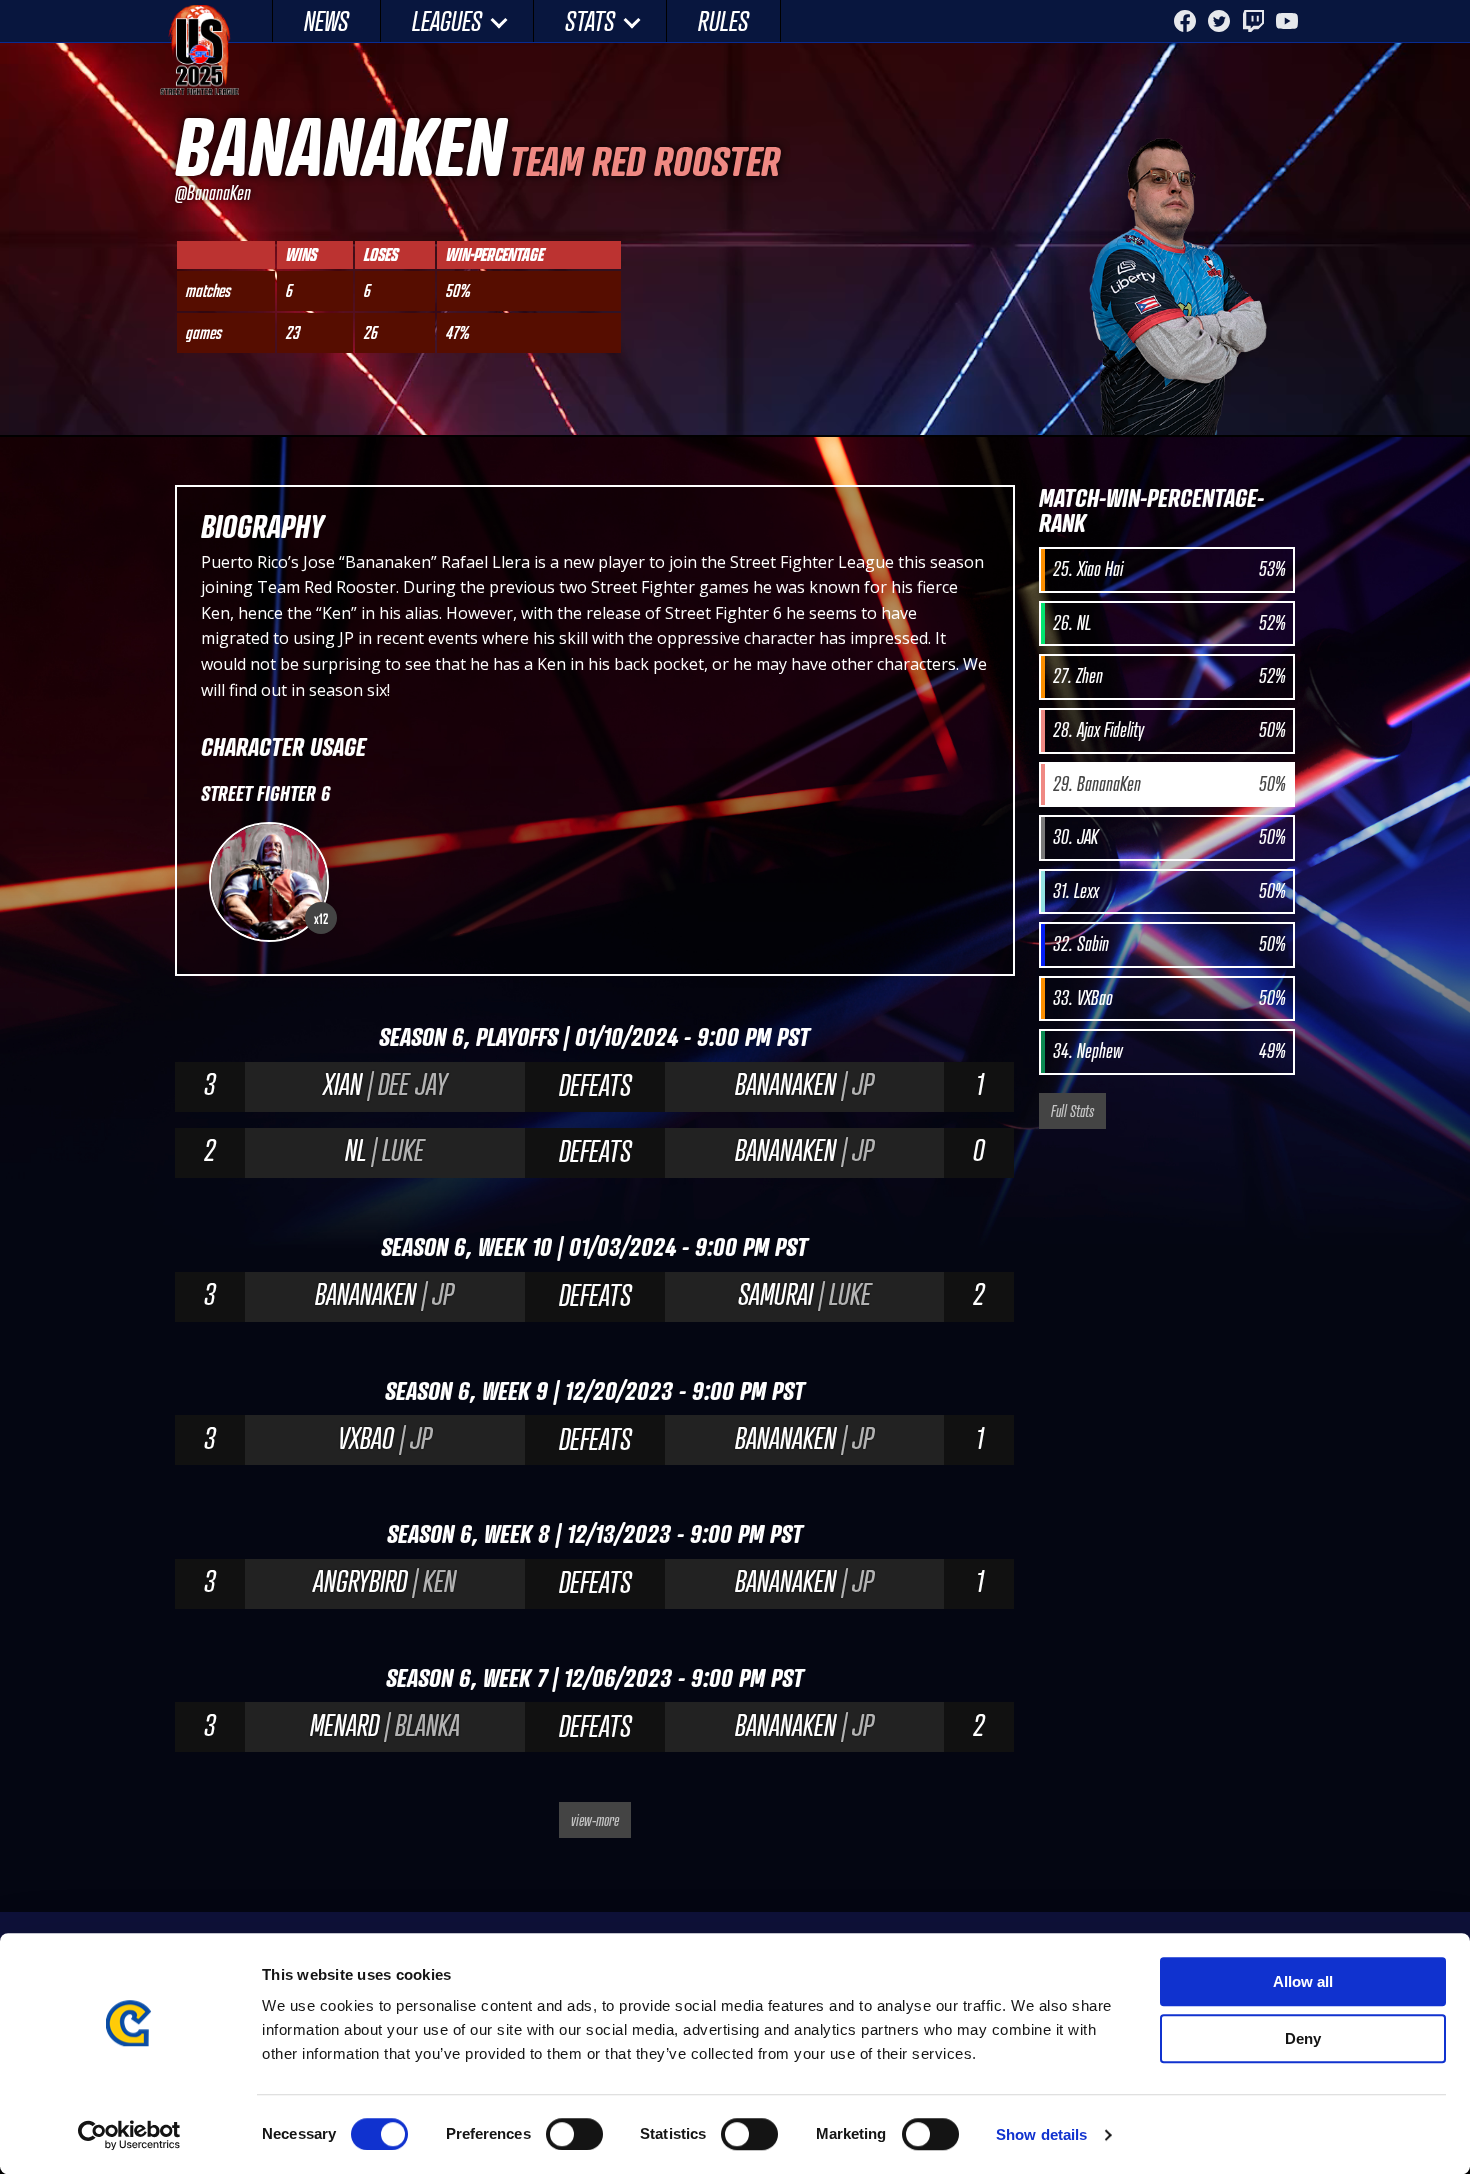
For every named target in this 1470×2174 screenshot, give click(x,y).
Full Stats (1072, 1111)
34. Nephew (1169, 1051)
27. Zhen (1169, 676)
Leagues (447, 20)
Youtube (1287, 21)
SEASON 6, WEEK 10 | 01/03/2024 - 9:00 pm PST (594, 1246)
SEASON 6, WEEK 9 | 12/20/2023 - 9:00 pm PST (595, 1390)
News (326, 20)
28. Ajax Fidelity (1169, 730)
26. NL (1169, 623)
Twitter (1219, 21)
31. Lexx (1169, 891)
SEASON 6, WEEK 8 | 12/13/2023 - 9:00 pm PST (595, 1533)
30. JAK (1169, 837)
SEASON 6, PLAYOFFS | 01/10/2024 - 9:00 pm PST (594, 1036)
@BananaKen (213, 193)
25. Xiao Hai (1169, 569)
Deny (1303, 2038)
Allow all (1303, 1981)
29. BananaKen (1169, 784)
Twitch (1253, 21)
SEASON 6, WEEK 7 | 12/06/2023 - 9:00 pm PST (595, 1677)
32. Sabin (1169, 944)
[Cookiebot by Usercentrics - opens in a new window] (129, 2135)
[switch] (574, 2134)
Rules (723, 20)
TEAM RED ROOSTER (644, 160)
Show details (1041, 2134)
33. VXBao (1169, 998)
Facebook (1185, 21)
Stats (590, 20)
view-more (595, 1820)
